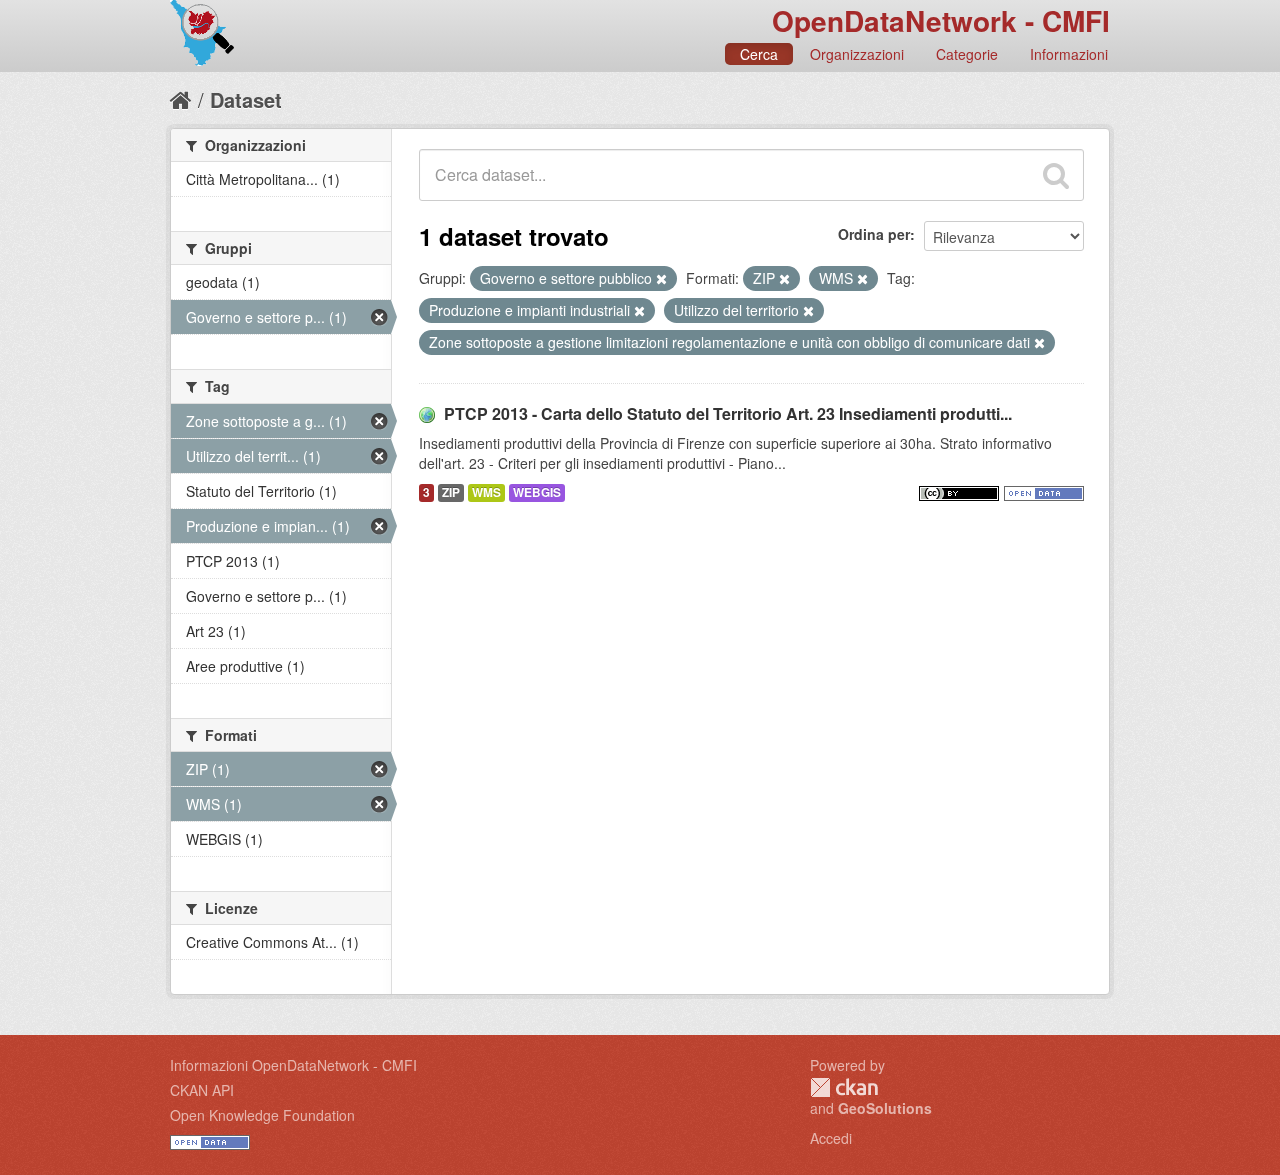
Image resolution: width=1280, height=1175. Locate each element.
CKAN (844, 1087)
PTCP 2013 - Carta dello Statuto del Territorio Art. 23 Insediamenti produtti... (728, 413)
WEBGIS (537, 492)
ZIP (451, 492)
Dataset (246, 99)
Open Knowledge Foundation (262, 1115)
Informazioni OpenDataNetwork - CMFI (293, 1065)
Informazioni (1069, 54)
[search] (1056, 175)
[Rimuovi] (661, 279)
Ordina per (874, 234)
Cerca (759, 54)
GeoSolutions (885, 1108)
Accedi (831, 1138)
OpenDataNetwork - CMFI (941, 20)
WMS (486, 492)
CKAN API (202, 1090)
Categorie (967, 54)
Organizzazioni (857, 54)
